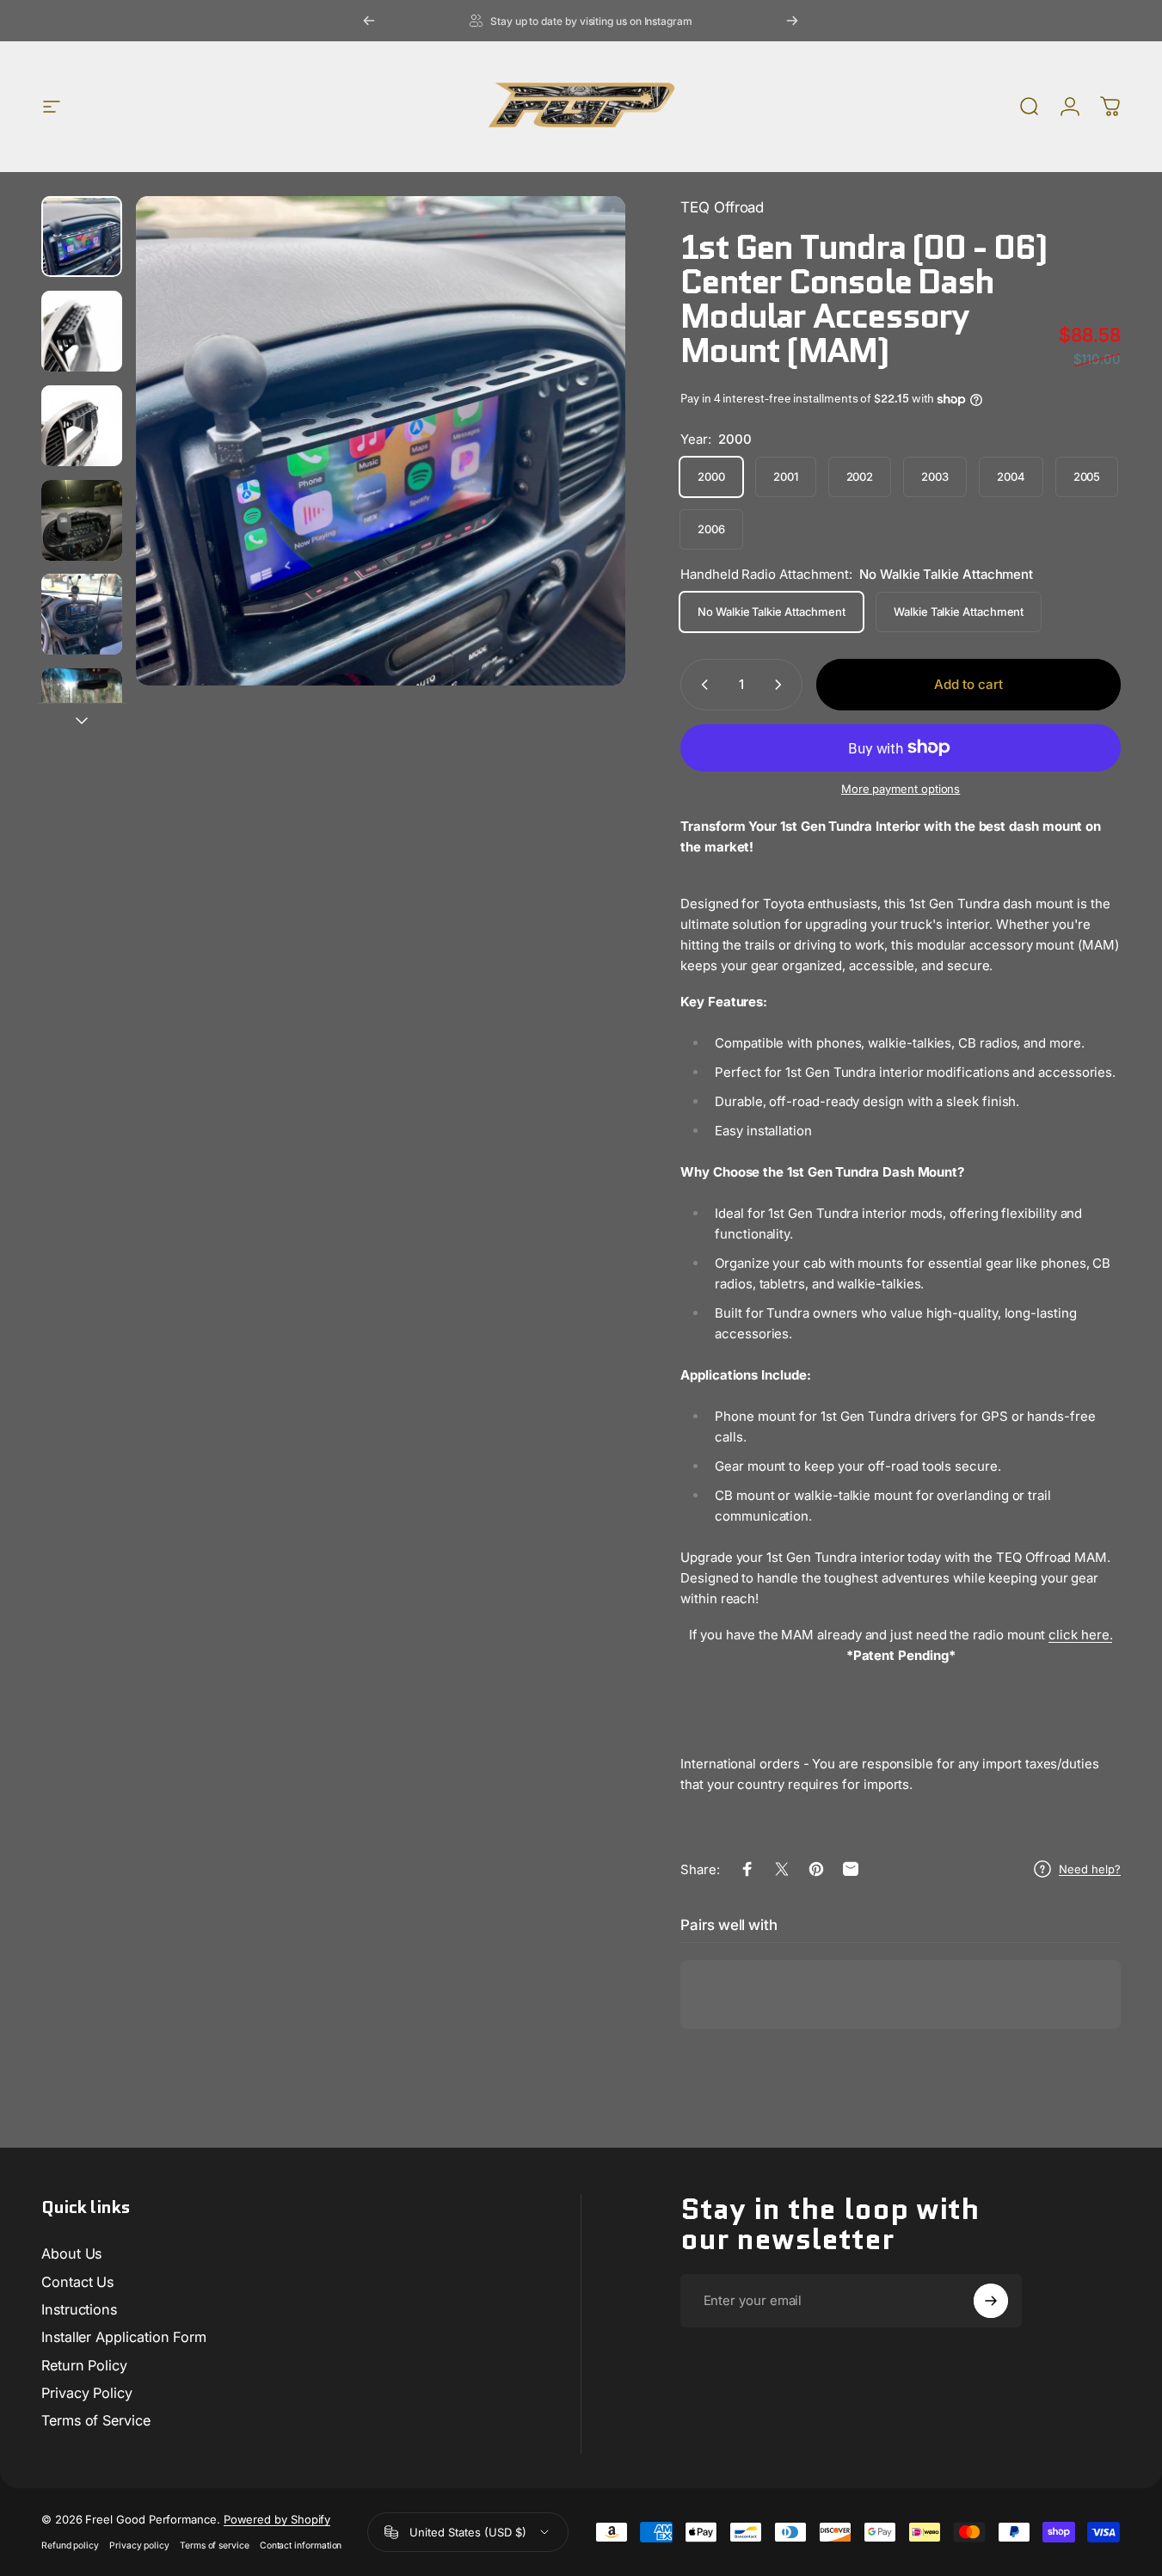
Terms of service (215, 2545)
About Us (71, 2253)
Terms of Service (96, 2420)
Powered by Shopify (277, 2519)
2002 (860, 476)
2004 (1011, 476)
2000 (711, 476)
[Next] (792, 21)
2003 (935, 476)
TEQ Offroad (722, 207)
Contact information (301, 2545)
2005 (1087, 476)
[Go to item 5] (82, 614)
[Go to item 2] (82, 331)
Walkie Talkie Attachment (959, 612)
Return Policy (84, 2365)
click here (1079, 1635)
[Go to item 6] (82, 709)
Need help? (1090, 1869)
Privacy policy (139, 2545)
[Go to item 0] (82, 237)
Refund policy (70, 2545)
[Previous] (369, 21)
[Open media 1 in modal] (381, 441)
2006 (711, 529)
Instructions (79, 2309)
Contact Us (77, 2282)
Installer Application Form (124, 2337)
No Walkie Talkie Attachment (772, 612)
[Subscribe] (991, 2301)
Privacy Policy (87, 2393)
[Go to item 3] (82, 426)
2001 (786, 476)
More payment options (901, 789)
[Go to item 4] (82, 520)
